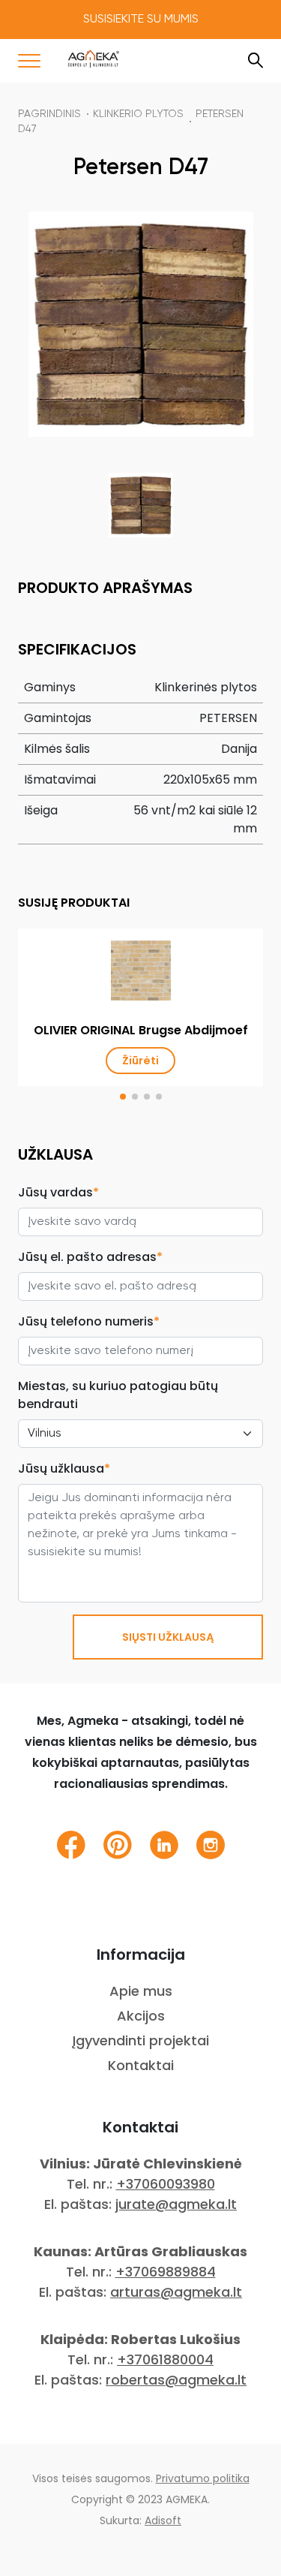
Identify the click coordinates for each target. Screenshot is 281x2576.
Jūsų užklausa (64, 1469)
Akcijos (141, 2016)
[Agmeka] (94, 59)
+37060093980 (166, 2184)
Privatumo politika (203, 2478)
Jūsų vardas (58, 1192)
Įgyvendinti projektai (140, 2040)
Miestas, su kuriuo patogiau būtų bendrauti (118, 1395)
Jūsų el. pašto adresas (90, 1257)
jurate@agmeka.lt (176, 2204)
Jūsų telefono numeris (89, 1321)
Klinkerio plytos (138, 114)
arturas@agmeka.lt (176, 2292)
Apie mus (141, 1991)
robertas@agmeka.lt (176, 2380)
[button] (123, 1097)
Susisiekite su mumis (141, 20)
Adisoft (163, 2520)
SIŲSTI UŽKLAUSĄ (168, 1637)
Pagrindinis (49, 114)
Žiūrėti (140, 1061)
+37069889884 (166, 2272)
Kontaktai (141, 2065)
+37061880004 (165, 2359)
